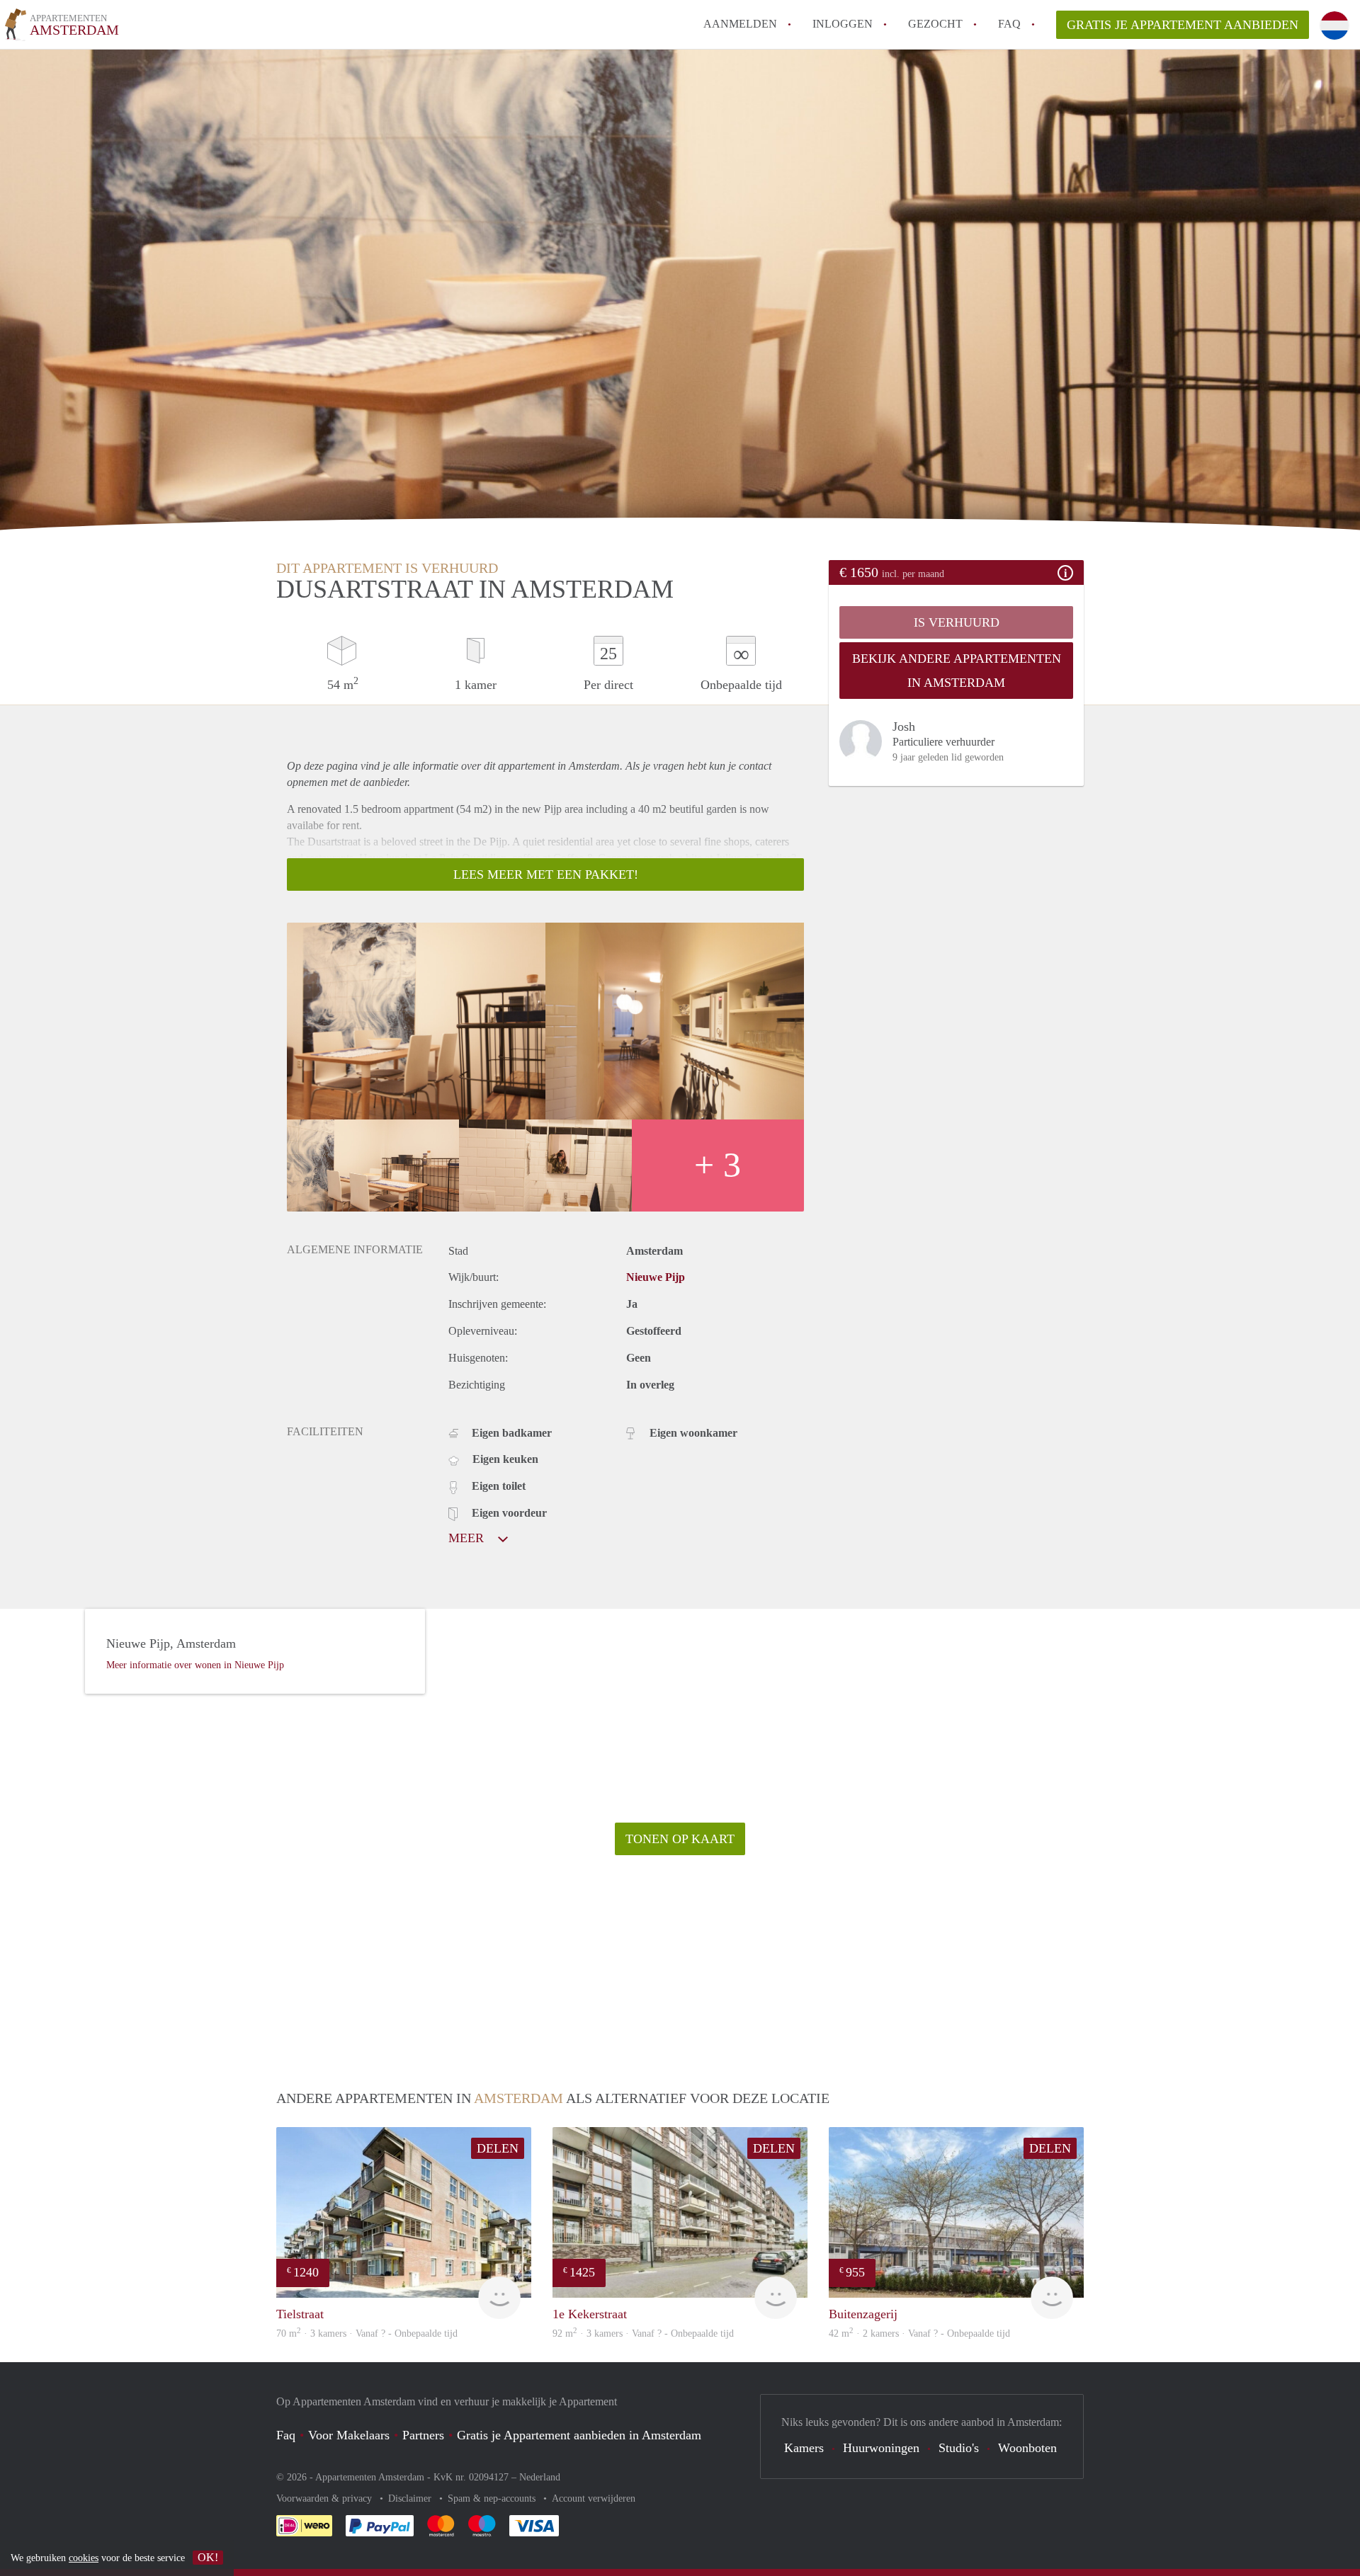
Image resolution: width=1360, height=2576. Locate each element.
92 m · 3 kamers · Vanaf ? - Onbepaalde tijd (643, 2333)
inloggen (843, 24)
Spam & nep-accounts (493, 2498)
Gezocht (935, 24)
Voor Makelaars (349, 2435)
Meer (468, 1538)
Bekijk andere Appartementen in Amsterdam (957, 671)
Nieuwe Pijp (656, 1277)
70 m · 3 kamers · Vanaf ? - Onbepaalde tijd (367, 2333)
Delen (498, 2148)
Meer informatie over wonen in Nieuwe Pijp (195, 1665)
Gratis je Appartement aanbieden (1183, 25)
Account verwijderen (594, 2498)
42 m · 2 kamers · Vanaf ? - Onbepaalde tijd (919, 2333)
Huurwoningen (881, 2448)
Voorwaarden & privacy (325, 2498)
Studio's (959, 2448)
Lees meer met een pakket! (546, 874)
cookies (84, 2558)
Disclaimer (411, 2498)
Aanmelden (740, 24)
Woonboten (1027, 2448)
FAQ (1009, 24)
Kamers (804, 2448)
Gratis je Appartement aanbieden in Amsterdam (579, 2435)
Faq (286, 2435)
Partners (423, 2435)
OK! (208, 2557)
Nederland (540, 2477)
